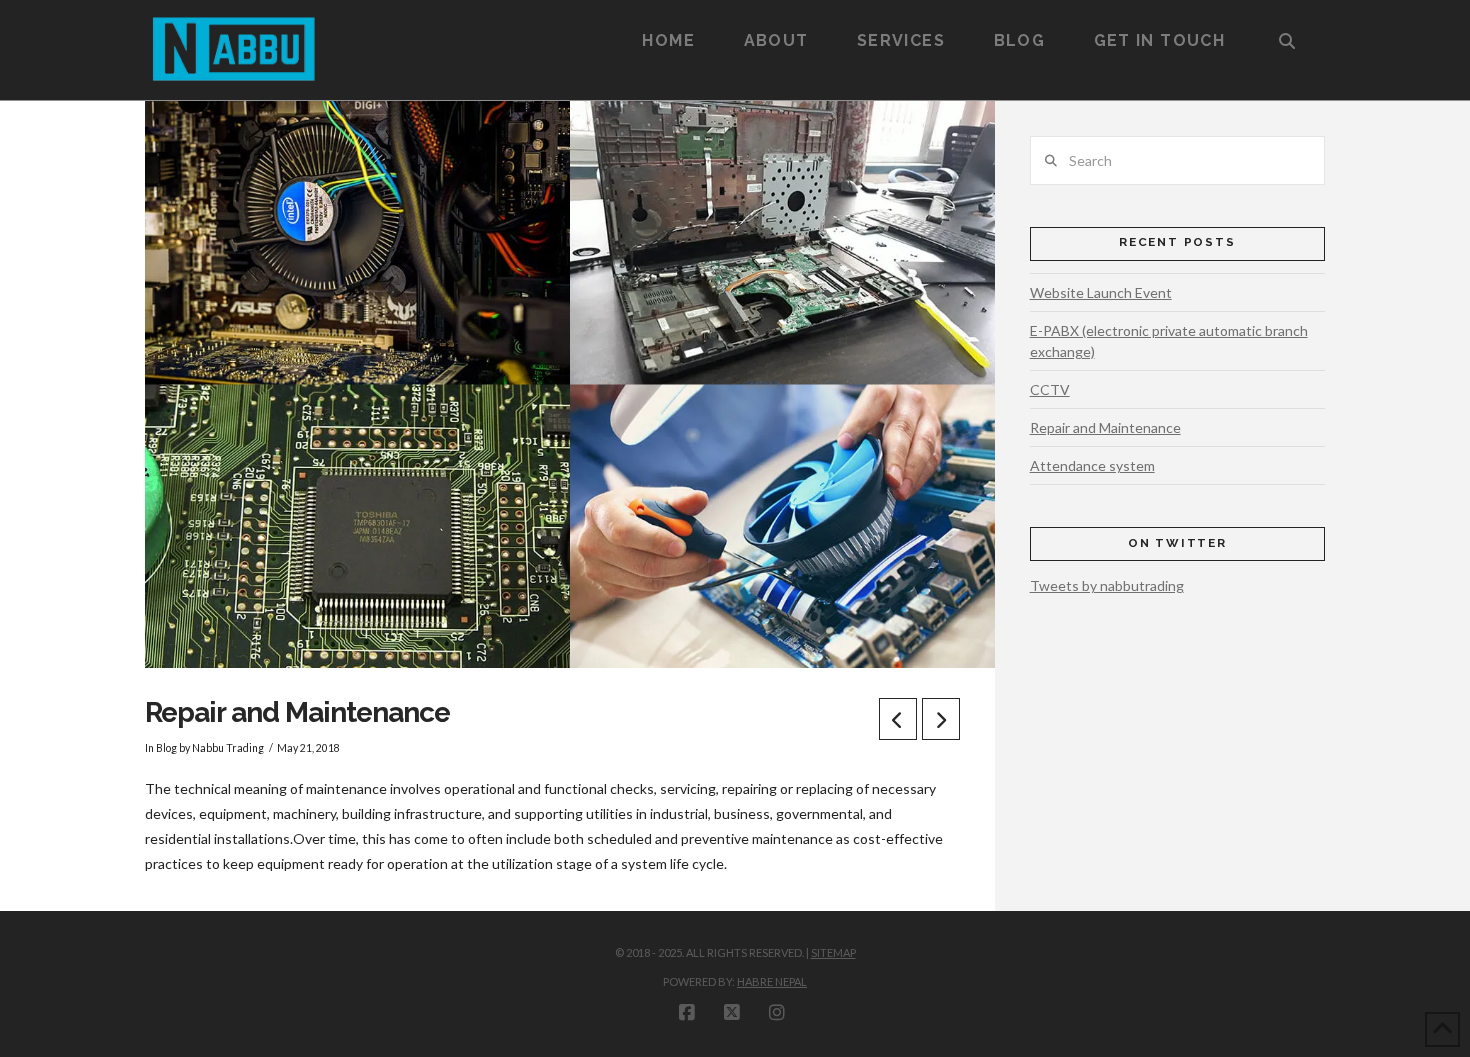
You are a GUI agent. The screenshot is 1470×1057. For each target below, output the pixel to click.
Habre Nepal (772, 981)
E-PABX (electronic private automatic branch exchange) (1169, 341)
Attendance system (1092, 465)
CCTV (1050, 389)
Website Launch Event (1101, 292)
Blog (166, 748)
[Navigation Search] (1287, 25)
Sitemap (833, 952)
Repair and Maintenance (1105, 427)
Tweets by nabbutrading (1107, 585)
